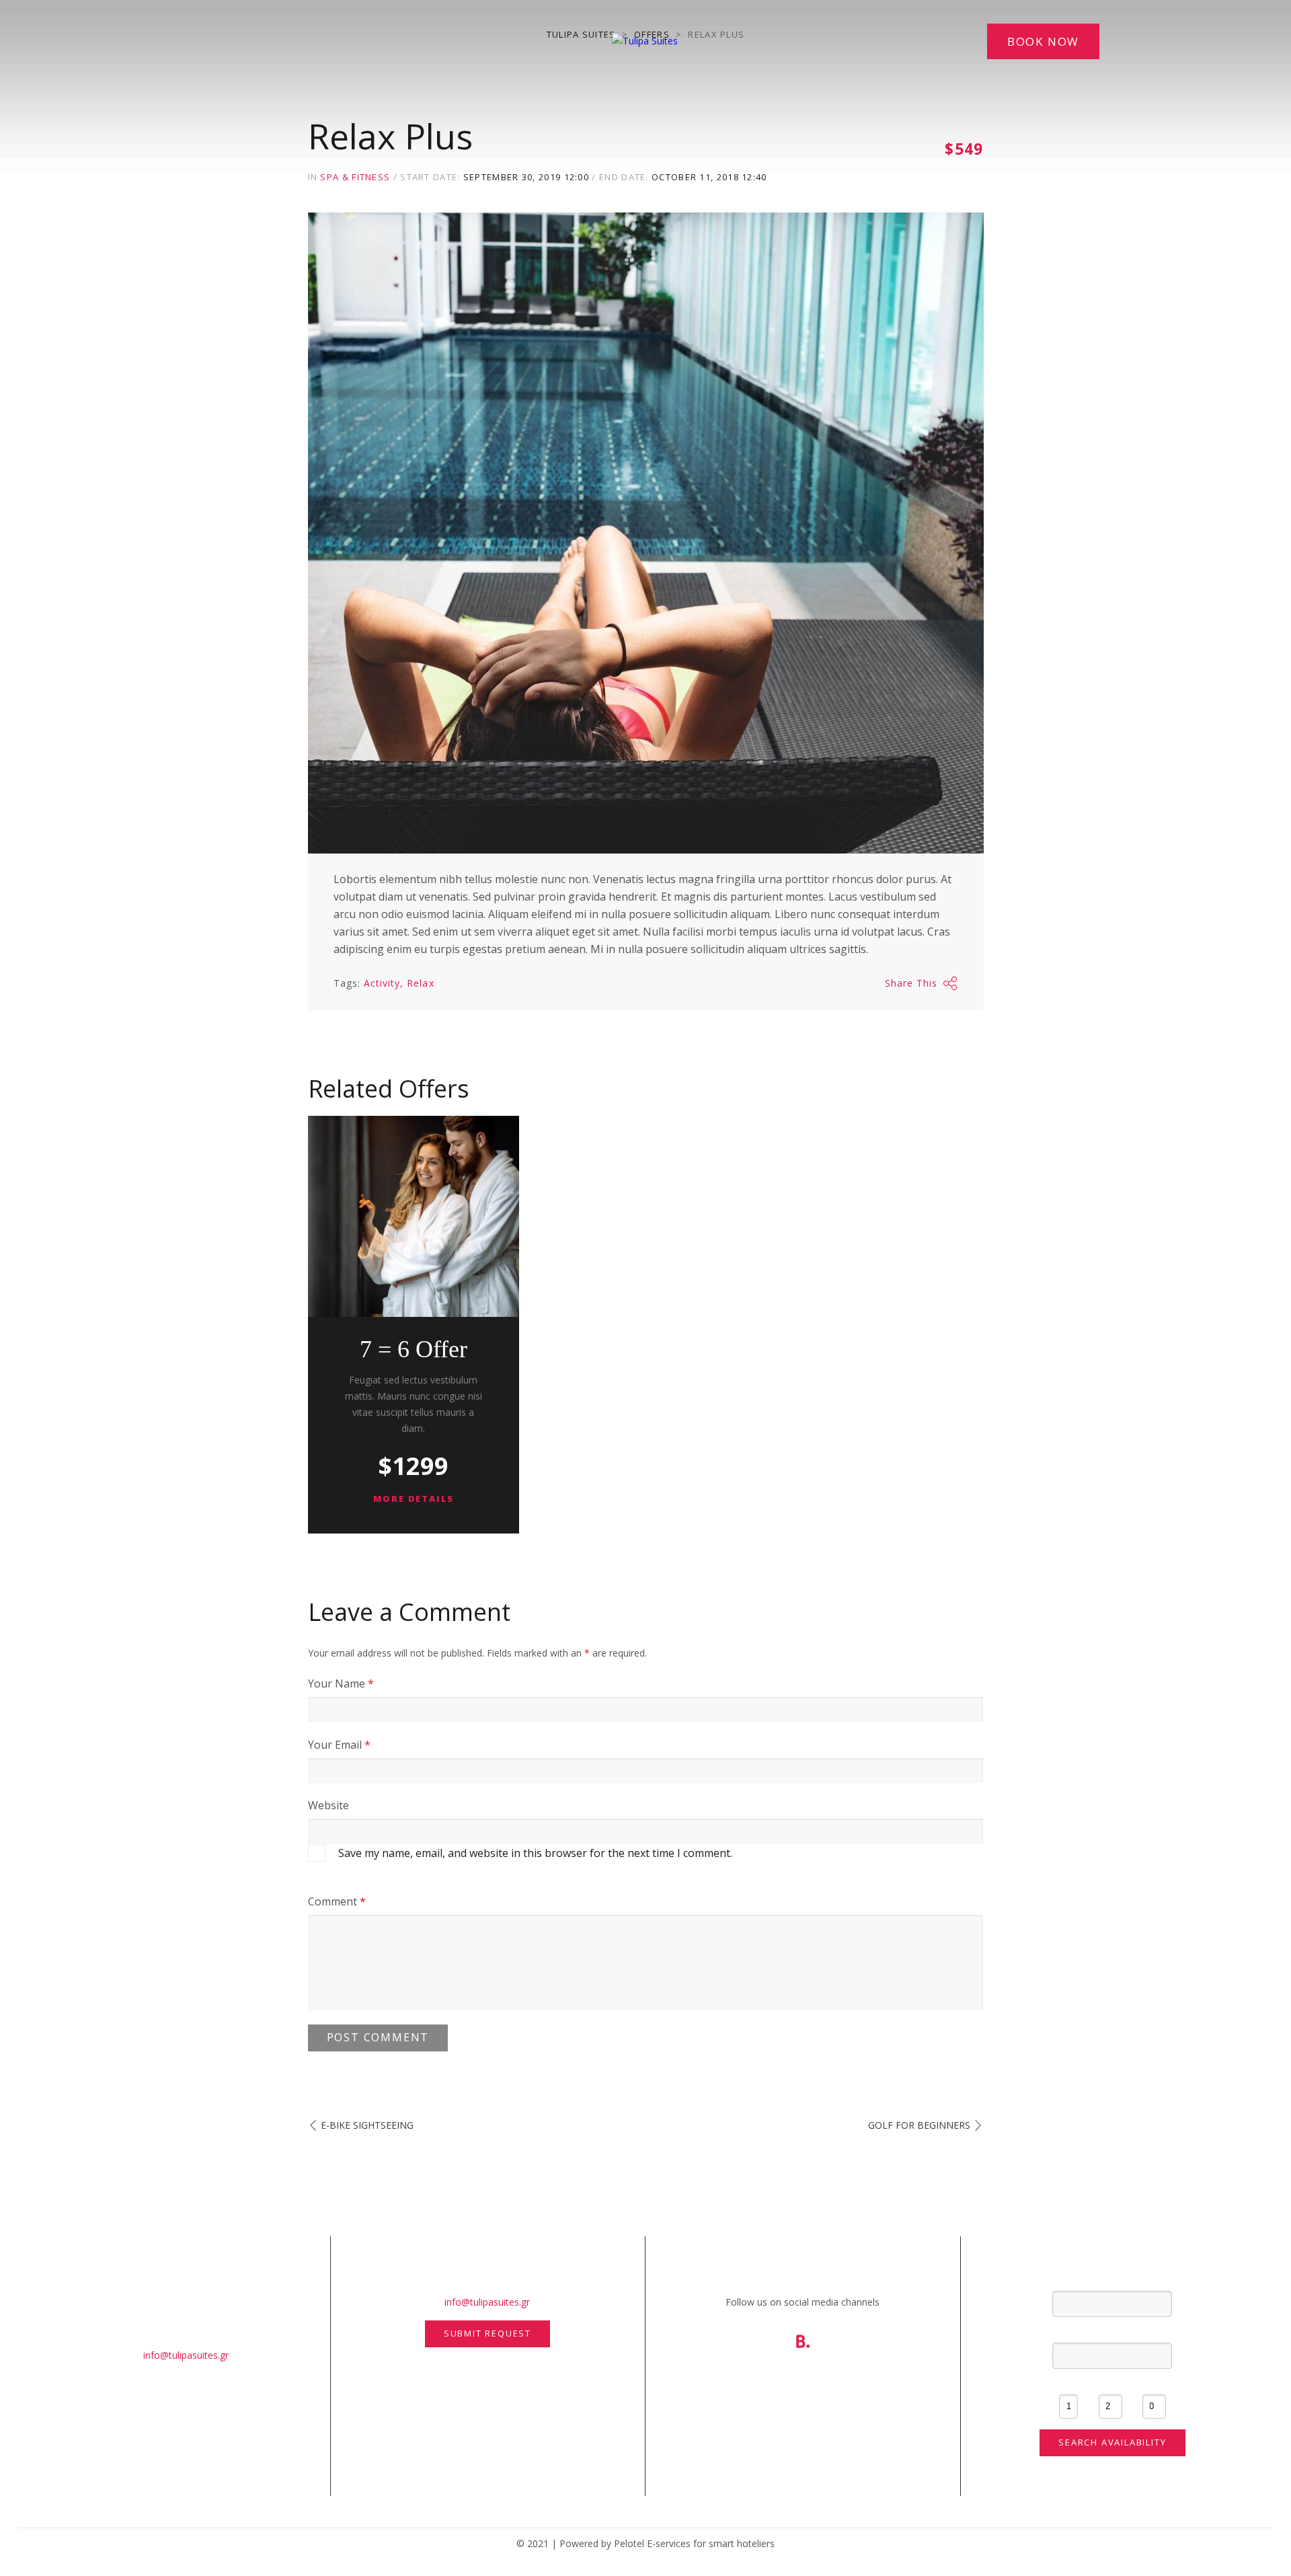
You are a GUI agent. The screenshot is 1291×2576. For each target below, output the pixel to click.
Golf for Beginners (919, 2125)
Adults (1110, 2383)
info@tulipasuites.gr (186, 2355)
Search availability (1112, 2442)
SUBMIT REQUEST (487, 2333)
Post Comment (378, 2037)
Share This (911, 983)
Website (328, 1805)
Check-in (1112, 2279)
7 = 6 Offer (414, 1349)
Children (1154, 2383)
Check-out (1112, 2331)
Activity (382, 983)
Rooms (1069, 2383)
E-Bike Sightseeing (367, 2125)
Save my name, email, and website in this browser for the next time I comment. (535, 1853)
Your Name (341, 1683)
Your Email (339, 1745)
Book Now (1043, 41)
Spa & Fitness (355, 177)
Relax (420, 983)
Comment (337, 1901)
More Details (414, 1499)
